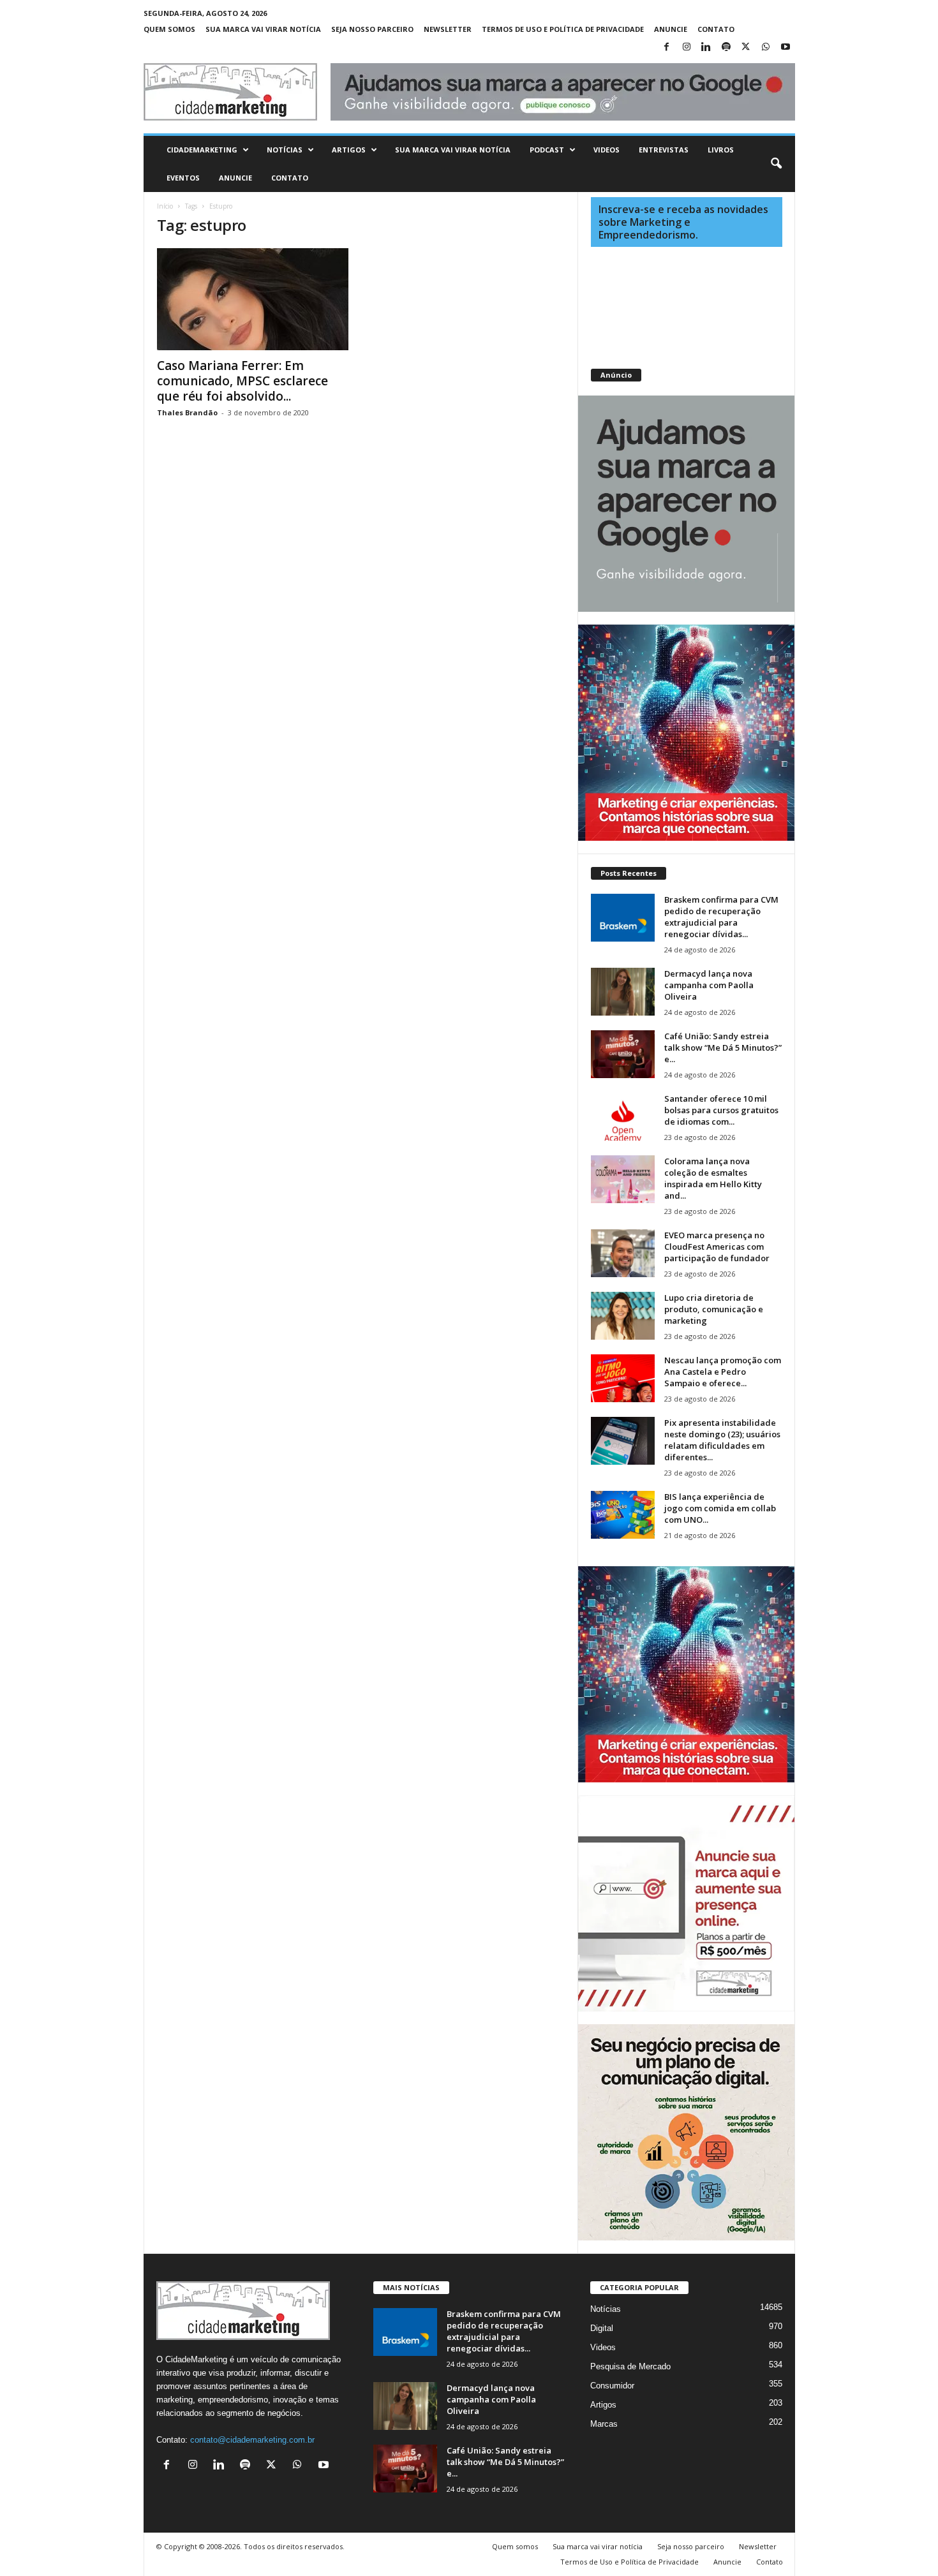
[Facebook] (667, 48)
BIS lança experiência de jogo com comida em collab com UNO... (720, 1508)
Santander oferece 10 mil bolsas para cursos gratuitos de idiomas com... (721, 1110)
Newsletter (448, 29)
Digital (602, 2328)
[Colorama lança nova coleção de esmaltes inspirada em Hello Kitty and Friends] (623, 1179)
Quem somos (169, 29)
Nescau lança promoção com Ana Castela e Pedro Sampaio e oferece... (723, 1372)
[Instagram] (687, 48)
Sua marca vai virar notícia (263, 29)
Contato (716, 29)
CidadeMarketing (202, 150)
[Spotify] (726, 48)
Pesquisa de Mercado (630, 2366)
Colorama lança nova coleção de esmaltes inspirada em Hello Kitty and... (713, 1178)
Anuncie (671, 29)
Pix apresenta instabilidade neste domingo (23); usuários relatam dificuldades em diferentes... (722, 1440)
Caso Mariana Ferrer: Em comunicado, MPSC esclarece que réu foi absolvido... (242, 381)
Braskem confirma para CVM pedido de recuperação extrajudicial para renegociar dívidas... (721, 917)
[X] (746, 48)
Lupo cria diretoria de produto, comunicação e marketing (714, 1309)
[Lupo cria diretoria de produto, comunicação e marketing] (623, 1316)
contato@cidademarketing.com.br (252, 2440)
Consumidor (612, 2386)
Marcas (604, 2424)
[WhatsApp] (766, 48)
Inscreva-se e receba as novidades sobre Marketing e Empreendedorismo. (683, 222)
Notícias (285, 150)
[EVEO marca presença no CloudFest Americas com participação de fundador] (623, 1253)
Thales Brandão (187, 412)
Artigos (349, 150)
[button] (776, 164)
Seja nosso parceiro (372, 29)
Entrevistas (664, 150)
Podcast (547, 150)
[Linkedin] (706, 48)
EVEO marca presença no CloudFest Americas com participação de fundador (717, 1247)
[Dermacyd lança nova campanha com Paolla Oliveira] (623, 992)
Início (165, 206)
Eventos (183, 178)
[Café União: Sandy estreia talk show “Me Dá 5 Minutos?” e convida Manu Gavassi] (623, 1054)
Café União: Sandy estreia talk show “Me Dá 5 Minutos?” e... (723, 1047)
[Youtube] (785, 48)
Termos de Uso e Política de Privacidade (563, 29)
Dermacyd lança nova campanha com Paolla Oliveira (709, 985)
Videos (607, 150)
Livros (721, 150)
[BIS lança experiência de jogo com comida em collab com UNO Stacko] (623, 1515)
